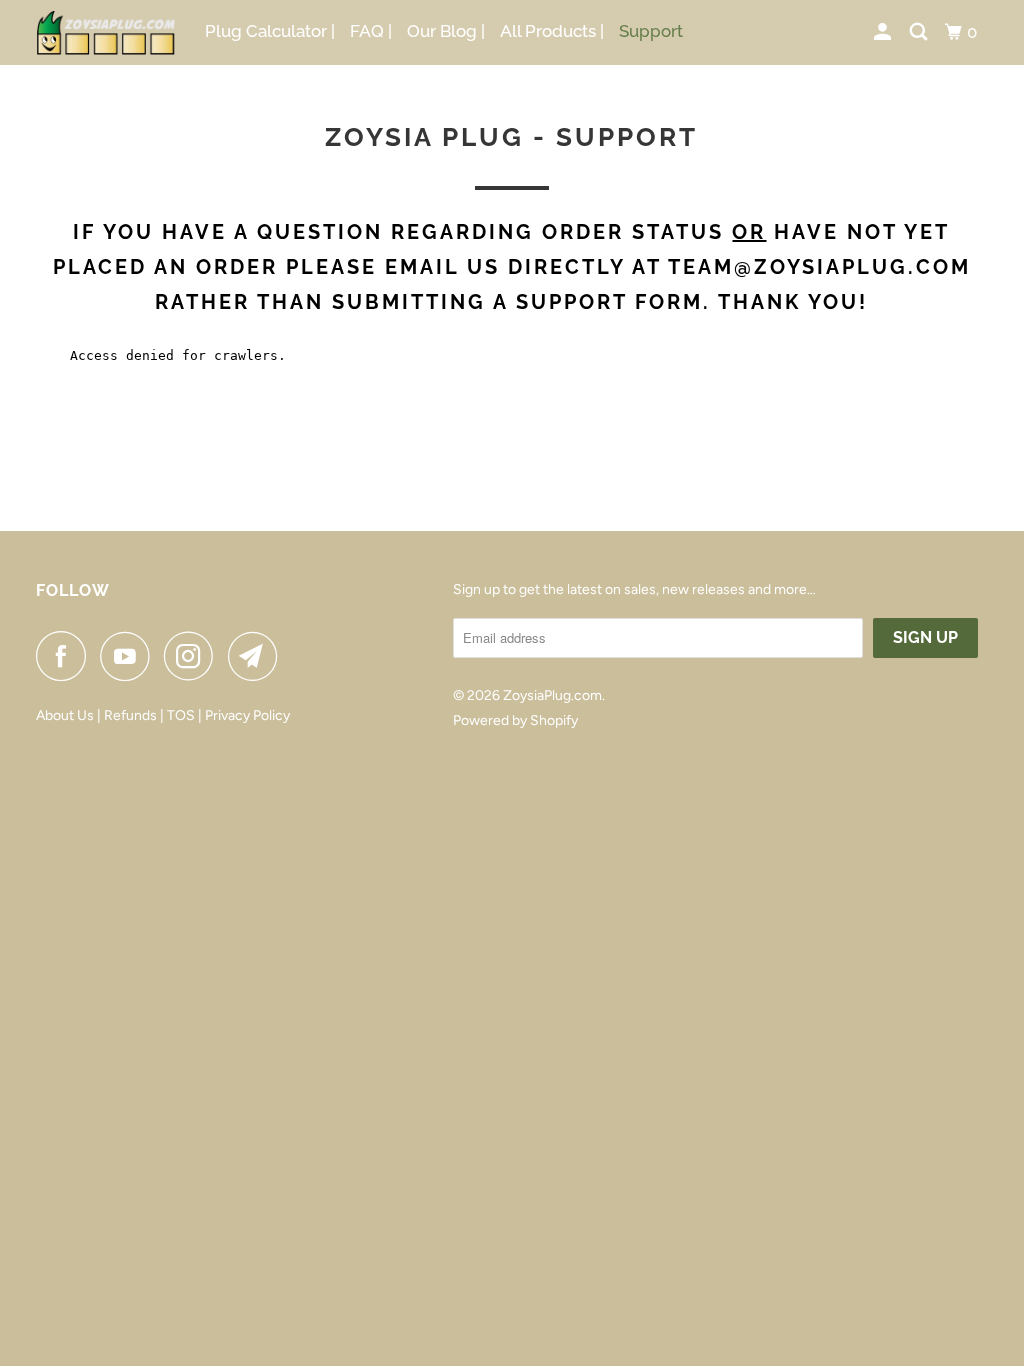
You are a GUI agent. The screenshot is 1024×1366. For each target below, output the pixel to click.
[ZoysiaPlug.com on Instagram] (194, 656)
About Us (65, 715)
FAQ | (371, 31)
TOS (182, 715)
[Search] (920, 32)
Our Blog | (446, 31)
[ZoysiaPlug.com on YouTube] (130, 656)
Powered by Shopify (515, 720)
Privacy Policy (247, 715)
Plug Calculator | (270, 31)
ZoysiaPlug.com (552, 695)
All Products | (552, 31)
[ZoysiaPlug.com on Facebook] (66, 656)
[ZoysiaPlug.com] (107, 32)
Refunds (130, 715)
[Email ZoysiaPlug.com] (258, 656)
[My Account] (884, 32)
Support (651, 31)
